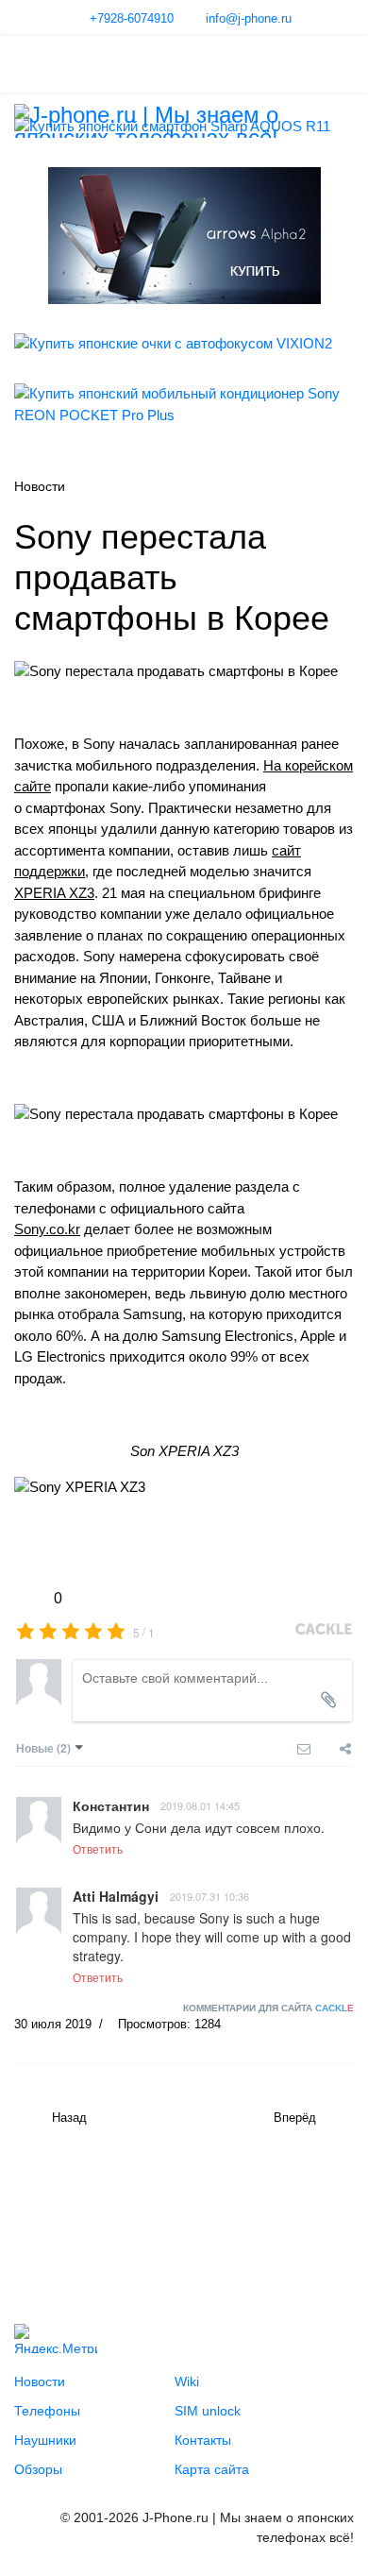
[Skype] (165, 2214)
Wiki (187, 2381)
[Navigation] (22, 64)
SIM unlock (208, 2411)
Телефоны (47, 2411)
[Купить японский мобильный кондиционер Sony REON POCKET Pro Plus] (184, 405)
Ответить (98, 1848)
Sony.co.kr (47, 1229)
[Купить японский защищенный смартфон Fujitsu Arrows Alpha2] (184, 236)
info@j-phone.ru (249, 19)
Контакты (203, 2440)
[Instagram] (133, 2214)
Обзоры (38, 2469)
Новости (40, 2381)
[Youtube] (69, 2214)
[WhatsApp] (197, 2214)
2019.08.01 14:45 (200, 1805)
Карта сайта (212, 2469)
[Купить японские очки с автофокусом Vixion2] (184, 344)
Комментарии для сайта (268, 2008)
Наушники (45, 2440)
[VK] (37, 2214)
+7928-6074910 (132, 19)
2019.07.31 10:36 (209, 1896)
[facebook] (101, 2214)
